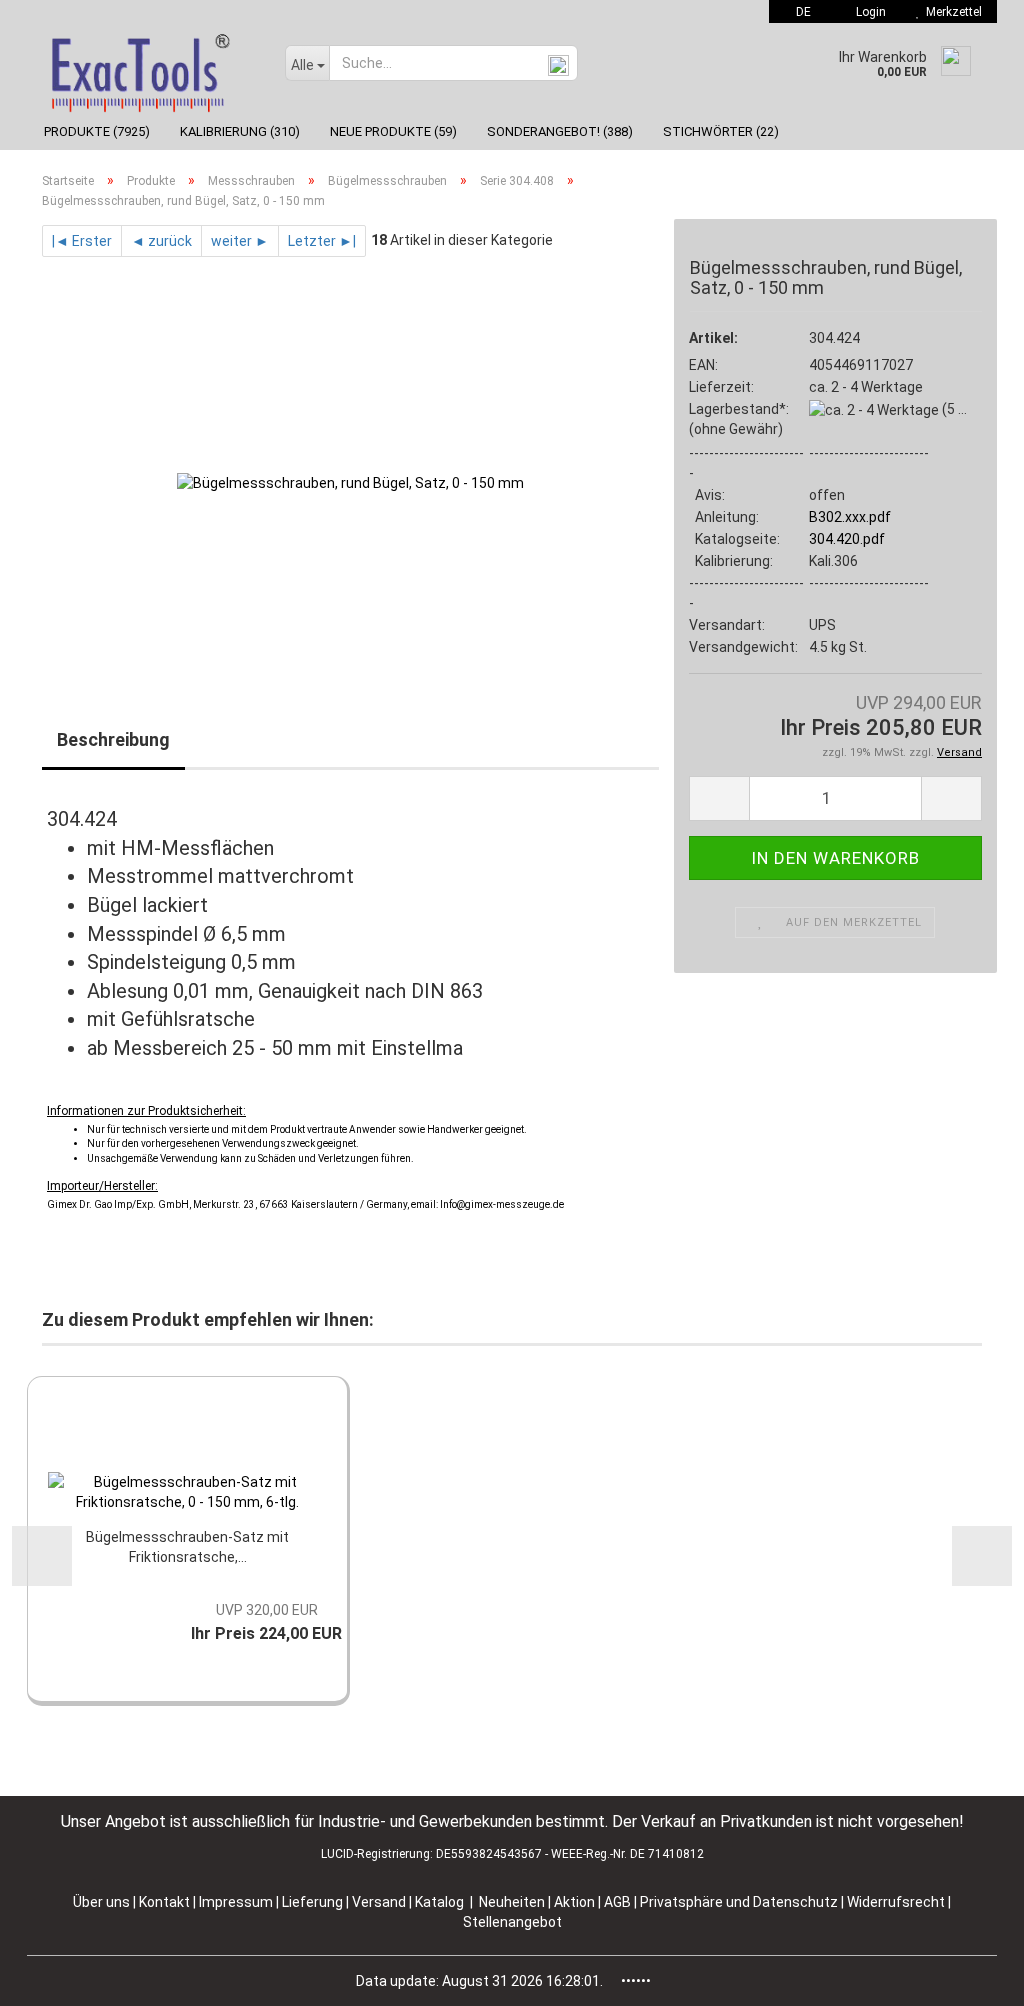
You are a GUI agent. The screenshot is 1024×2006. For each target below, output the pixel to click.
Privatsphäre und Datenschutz (740, 1902)
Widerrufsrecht (897, 1902)
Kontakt (164, 1902)
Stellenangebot (512, 1922)
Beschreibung (113, 739)
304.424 (834, 338)
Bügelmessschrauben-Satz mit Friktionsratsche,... (187, 1547)
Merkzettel (951, 12)
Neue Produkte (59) (393, 131)
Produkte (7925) (97, 131)
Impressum (237, 1902)
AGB (619, 1902)
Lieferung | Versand (345, 1902)
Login (868, 12)
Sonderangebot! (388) (560, 131)
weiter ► (240, 241)
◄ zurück (161, 241)
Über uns (101, 1902)
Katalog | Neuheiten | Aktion (505, 1902)
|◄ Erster (82, 241)
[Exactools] (148, 68)
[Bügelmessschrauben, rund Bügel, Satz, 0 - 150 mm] (350, 482)
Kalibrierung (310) (240, 131)
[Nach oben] (969, 1976)
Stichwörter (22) (721, 131)
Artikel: (713, 338)
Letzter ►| (322, 241)
